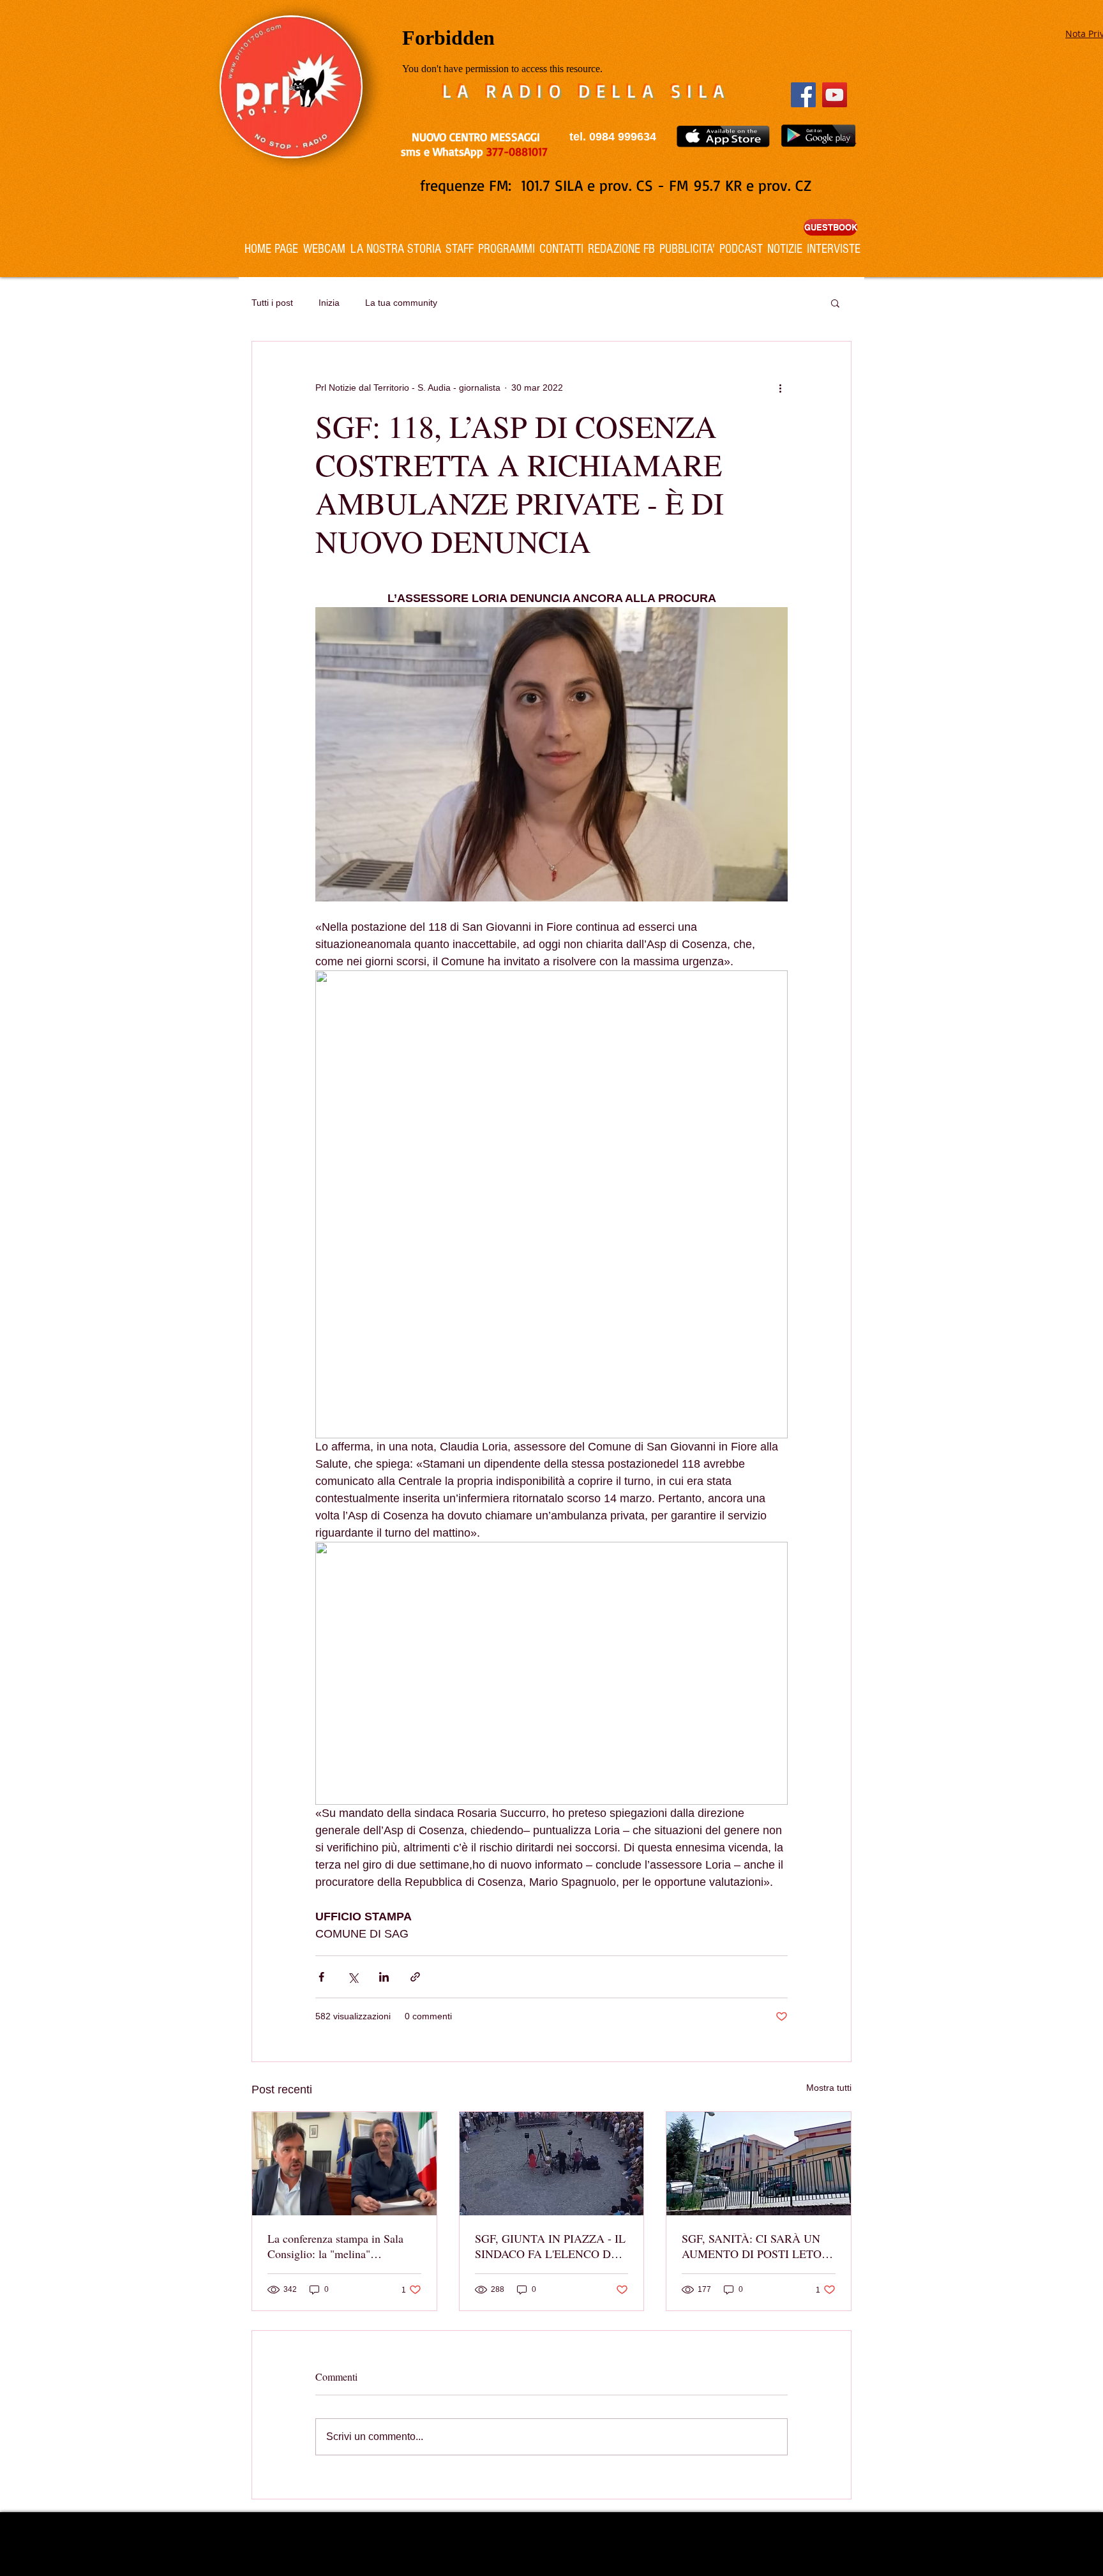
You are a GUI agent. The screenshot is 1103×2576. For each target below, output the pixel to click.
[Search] (851, 139)
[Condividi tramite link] (415, 1977)
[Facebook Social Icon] (803, 95)
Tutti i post (272, 303)
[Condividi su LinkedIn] (384, 1977)
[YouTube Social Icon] (835, 95)
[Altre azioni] (780, 388)
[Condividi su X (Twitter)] (353, 1977)
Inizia (329, 303)
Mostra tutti (829, 2088)
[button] (835, 303)
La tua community (401, 303)
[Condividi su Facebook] (321, 1977)
